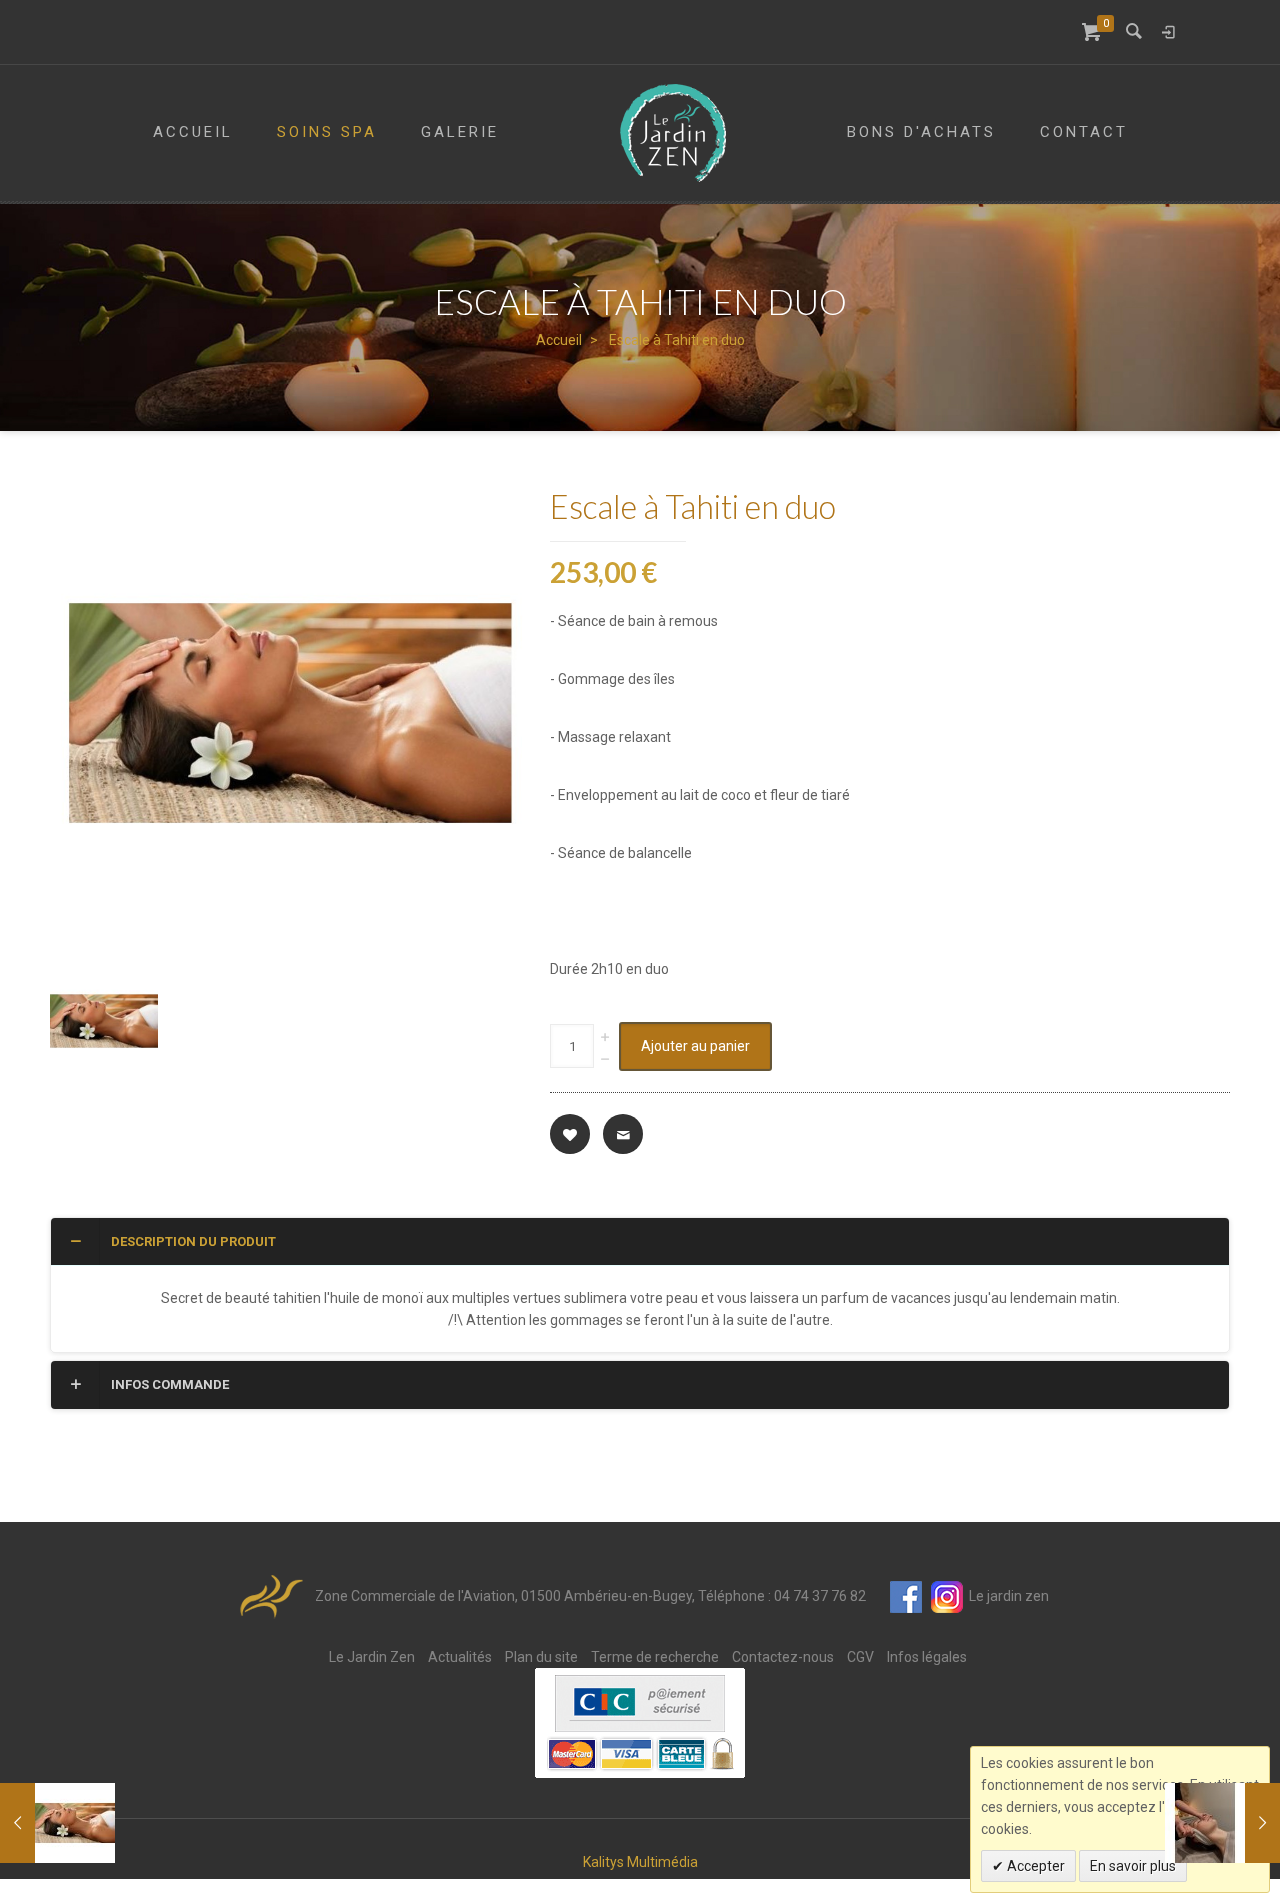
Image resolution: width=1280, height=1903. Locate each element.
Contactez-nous (783, 1657)
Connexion (1168, 32)
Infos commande (170, 1384)
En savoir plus (1133, 1866)
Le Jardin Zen (372, 1657)
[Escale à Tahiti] (57, 1823)
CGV (860, 1657)
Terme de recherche (655, 1657)
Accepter (1034, 1866)
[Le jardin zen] (673, 133)
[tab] (640, 1242)
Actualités (460, 1657)
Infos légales (927, 1657)
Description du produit (193, 1241)
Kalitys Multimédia (640, 1862)
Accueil (559, 340)
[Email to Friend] (623, 1134)
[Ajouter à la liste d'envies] (570, 1134)
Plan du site (541, 1657)
